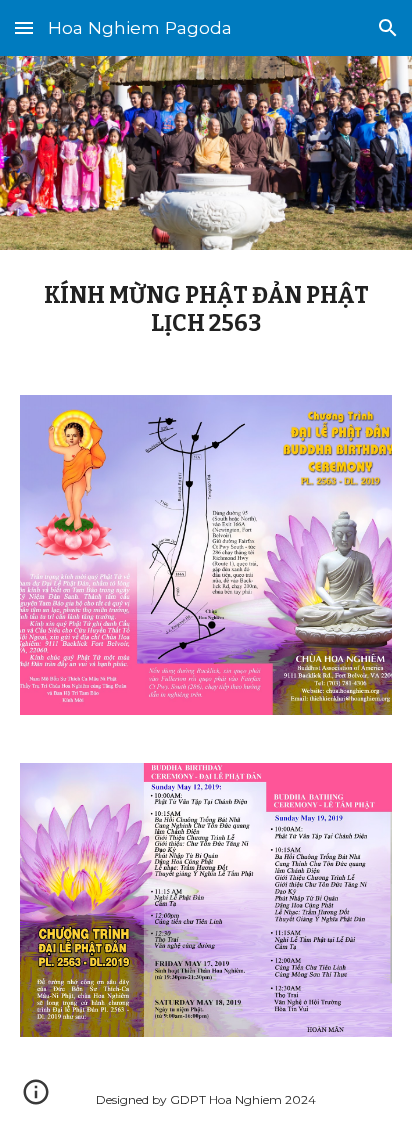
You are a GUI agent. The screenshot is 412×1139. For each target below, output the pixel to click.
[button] (24, 27)
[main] (206, 310)
